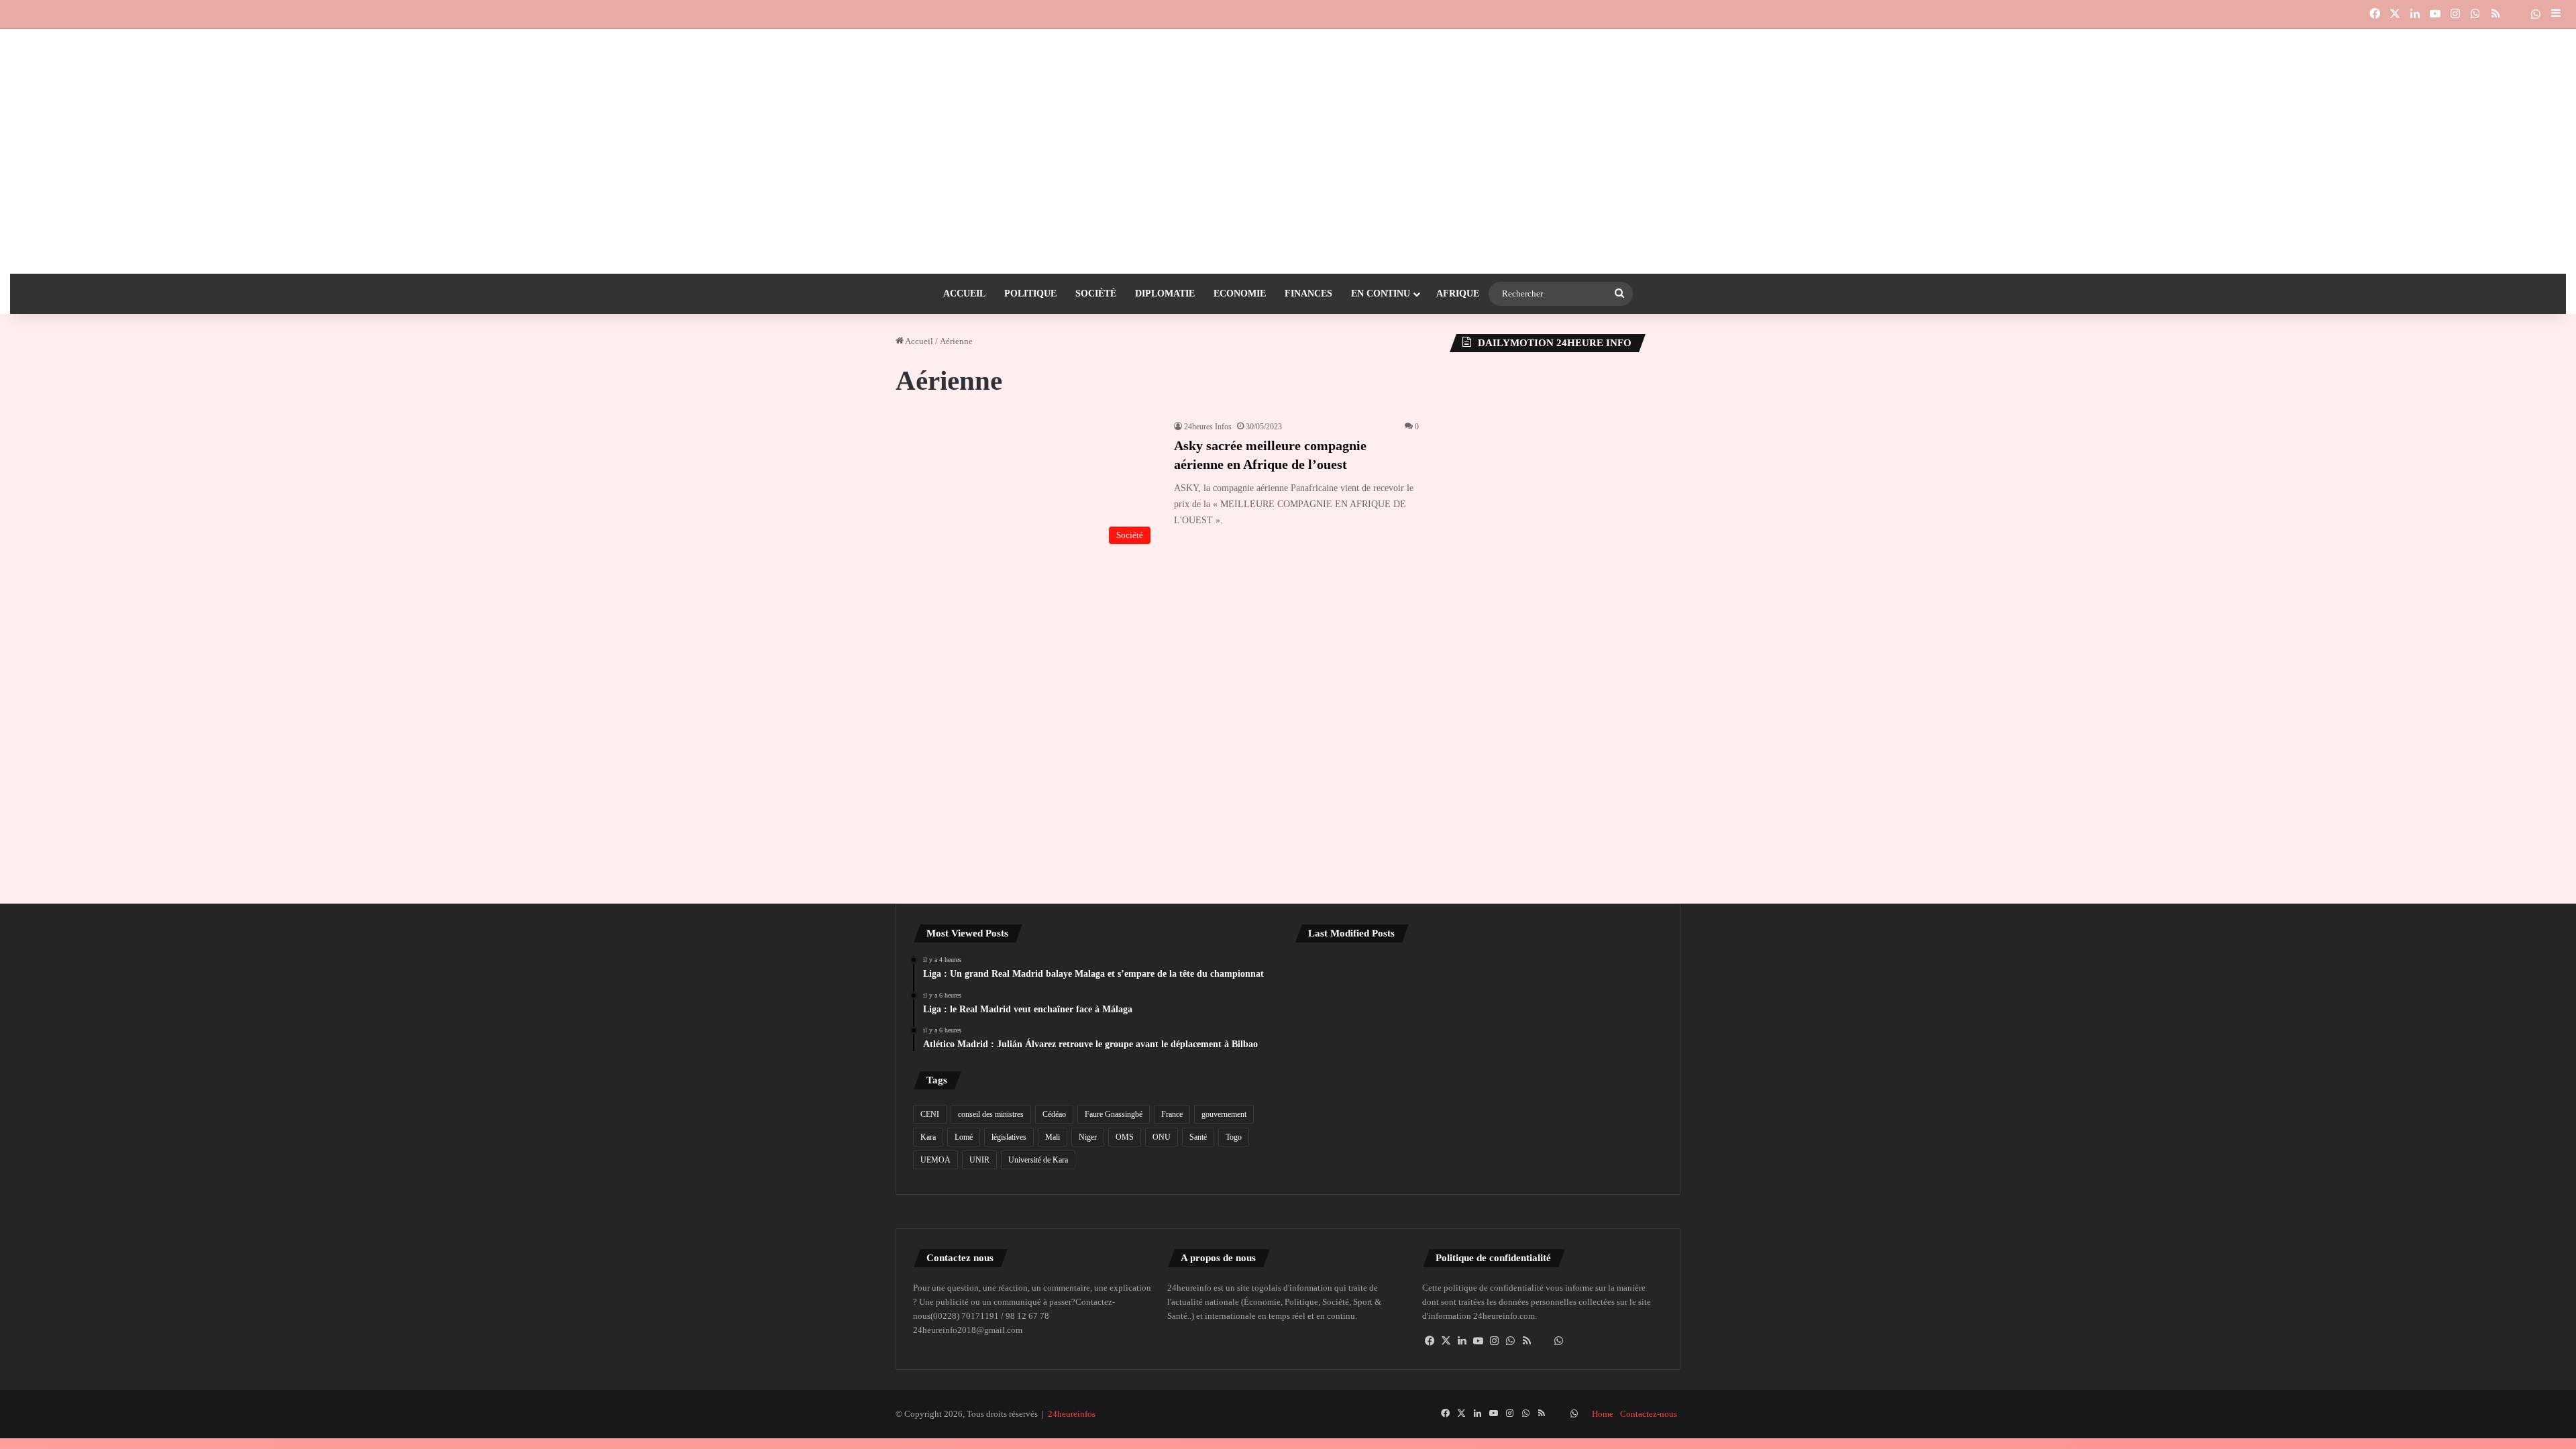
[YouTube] (1479, 1341)
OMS (1125, 1137)
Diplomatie (1165, 293)
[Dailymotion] (2516, 14)
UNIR (979, 1160)
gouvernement (1224, 1114)
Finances (1308, 293)
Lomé (964, 1137)
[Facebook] (1430, 1341)
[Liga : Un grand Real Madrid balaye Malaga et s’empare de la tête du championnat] (1354, 989)
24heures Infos (1208, 427)
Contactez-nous (1649, 1414)
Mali (1053, 1137)
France (1172, 1114)
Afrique (1458, 293)
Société (1096, 293)
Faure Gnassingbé (1114, 1114)
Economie (1240, 293)
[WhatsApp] (1511, 1341)
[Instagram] (1495, 1341)
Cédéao (1054, 1114)
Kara (928, 1137)
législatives (1009, 1137)
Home (1603, 1414)
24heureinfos (1072, 1414)
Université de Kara (1038, 1160)
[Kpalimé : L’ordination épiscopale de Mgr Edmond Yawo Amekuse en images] (1479, 1062)
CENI (930, 1114)
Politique (1030, 293)
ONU (1162, 1137)
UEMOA (935, 1160)
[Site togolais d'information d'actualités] (1288, 56)
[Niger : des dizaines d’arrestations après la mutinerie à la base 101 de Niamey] (1354, 1062)
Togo (1234, 1137)
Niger (1088, 1137)
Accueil (964, 293)
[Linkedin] (1462, 1341)
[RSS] (1527, 1341)
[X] (1446, 1341)
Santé (1198, 1137)
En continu (1381, 293)
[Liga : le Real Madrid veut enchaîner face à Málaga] (1479, 989)
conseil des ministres (991, 1114)
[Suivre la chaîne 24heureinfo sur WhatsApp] (1559, 1341)
